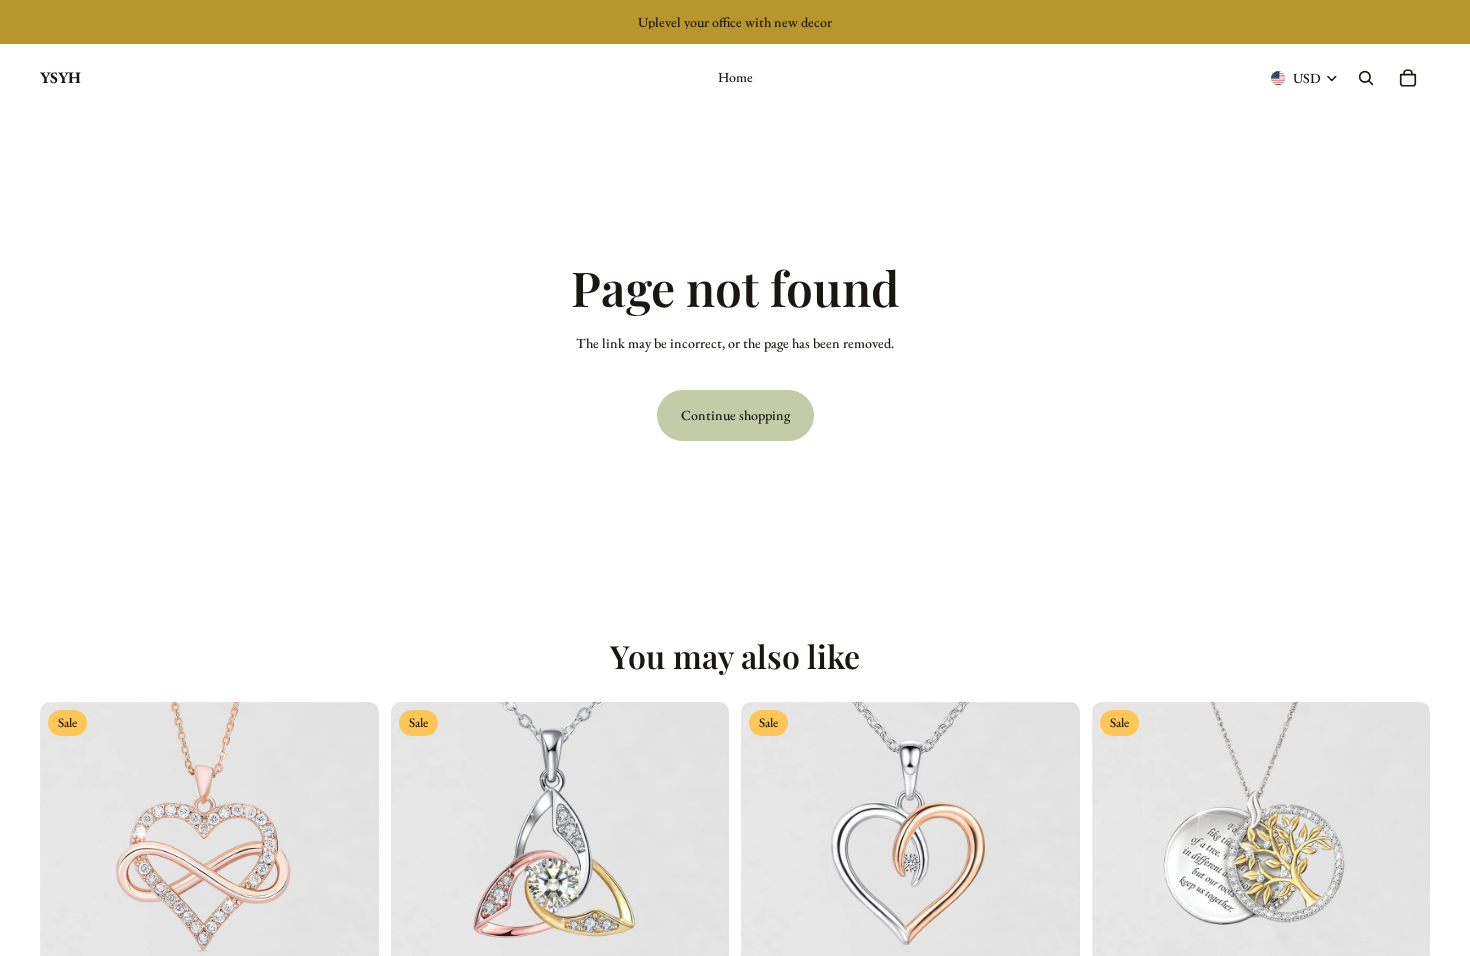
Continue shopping (735, 415)
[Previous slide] (70, 871)
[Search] (1366, 78)
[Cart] (1408, 78)
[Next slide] (349, 871)
